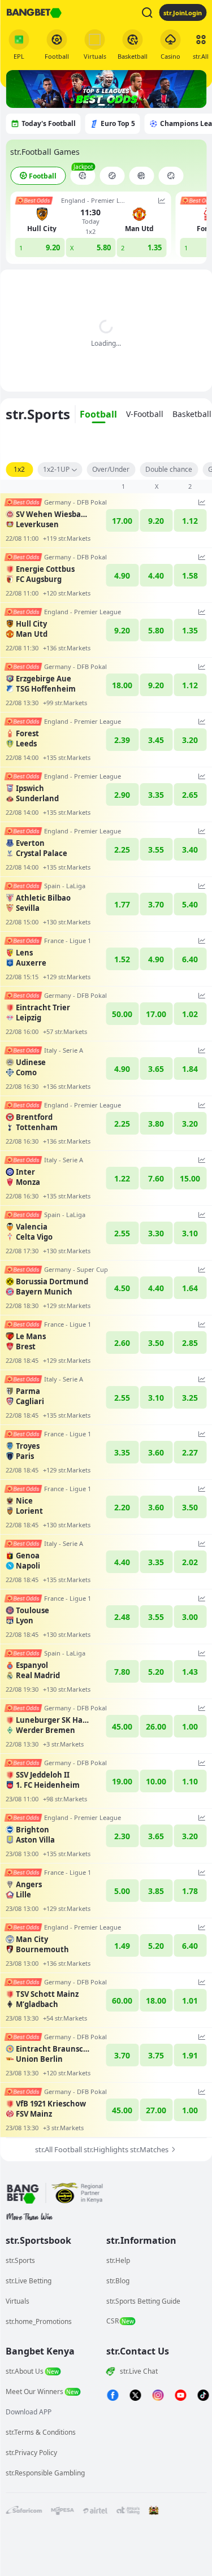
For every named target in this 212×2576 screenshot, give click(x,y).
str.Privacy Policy (31, 2453)
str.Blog (118, 2281)
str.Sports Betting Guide (143, 2301)
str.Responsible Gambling (45, 2473)
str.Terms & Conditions (41, 2432)
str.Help (118, 2260)
